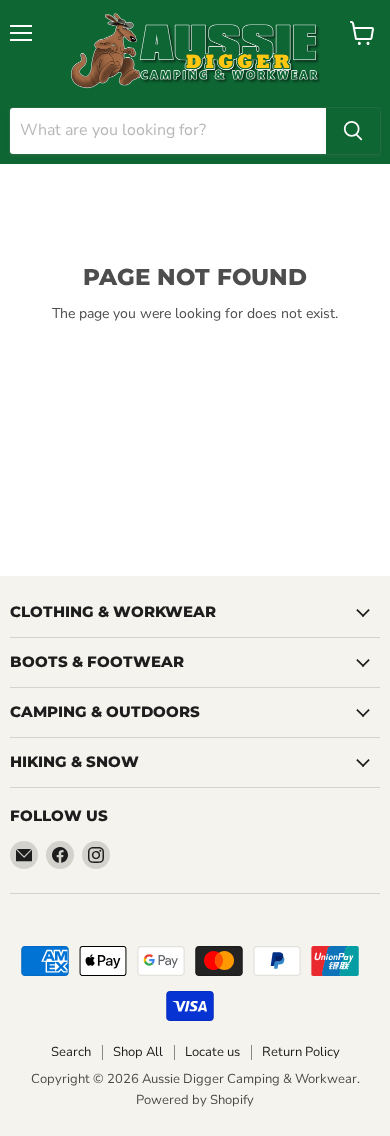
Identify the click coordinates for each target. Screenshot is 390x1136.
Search (71, 1052)
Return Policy (301, 1052)
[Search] (353, 131)
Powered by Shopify (195, 1100)
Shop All (138, 1052)
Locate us (212, 1052)
